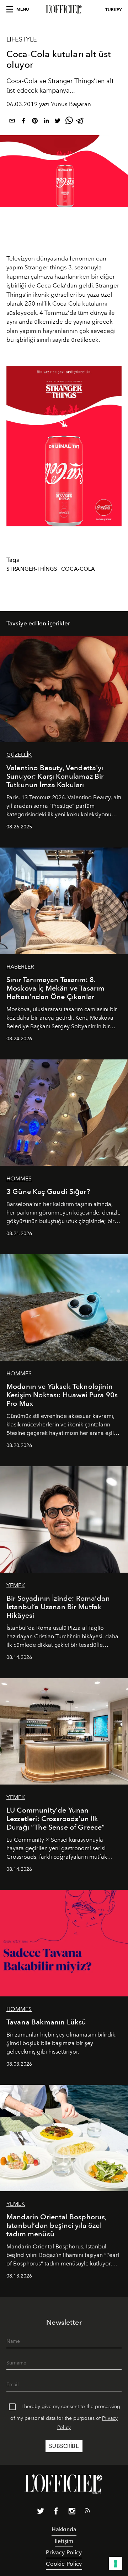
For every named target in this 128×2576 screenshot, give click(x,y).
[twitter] (58, 122)
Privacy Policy (64, 2552)
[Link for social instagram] (72, 2512)
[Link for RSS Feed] (87, 2512)
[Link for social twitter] (41, 2512)
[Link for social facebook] (56, 2512)
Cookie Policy (64, 2564)
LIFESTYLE (22, 39)
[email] (12, 122)
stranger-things (32, 569)
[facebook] (23, 122)
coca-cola (78, 569)
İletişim (64, 2541)
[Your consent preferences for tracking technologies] (116, 2564)
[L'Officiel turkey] (64, 10)
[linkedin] (46, 122)
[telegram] (80, 122)
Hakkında (64, 2529)
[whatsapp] (69, 122)
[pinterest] (35, 122)
